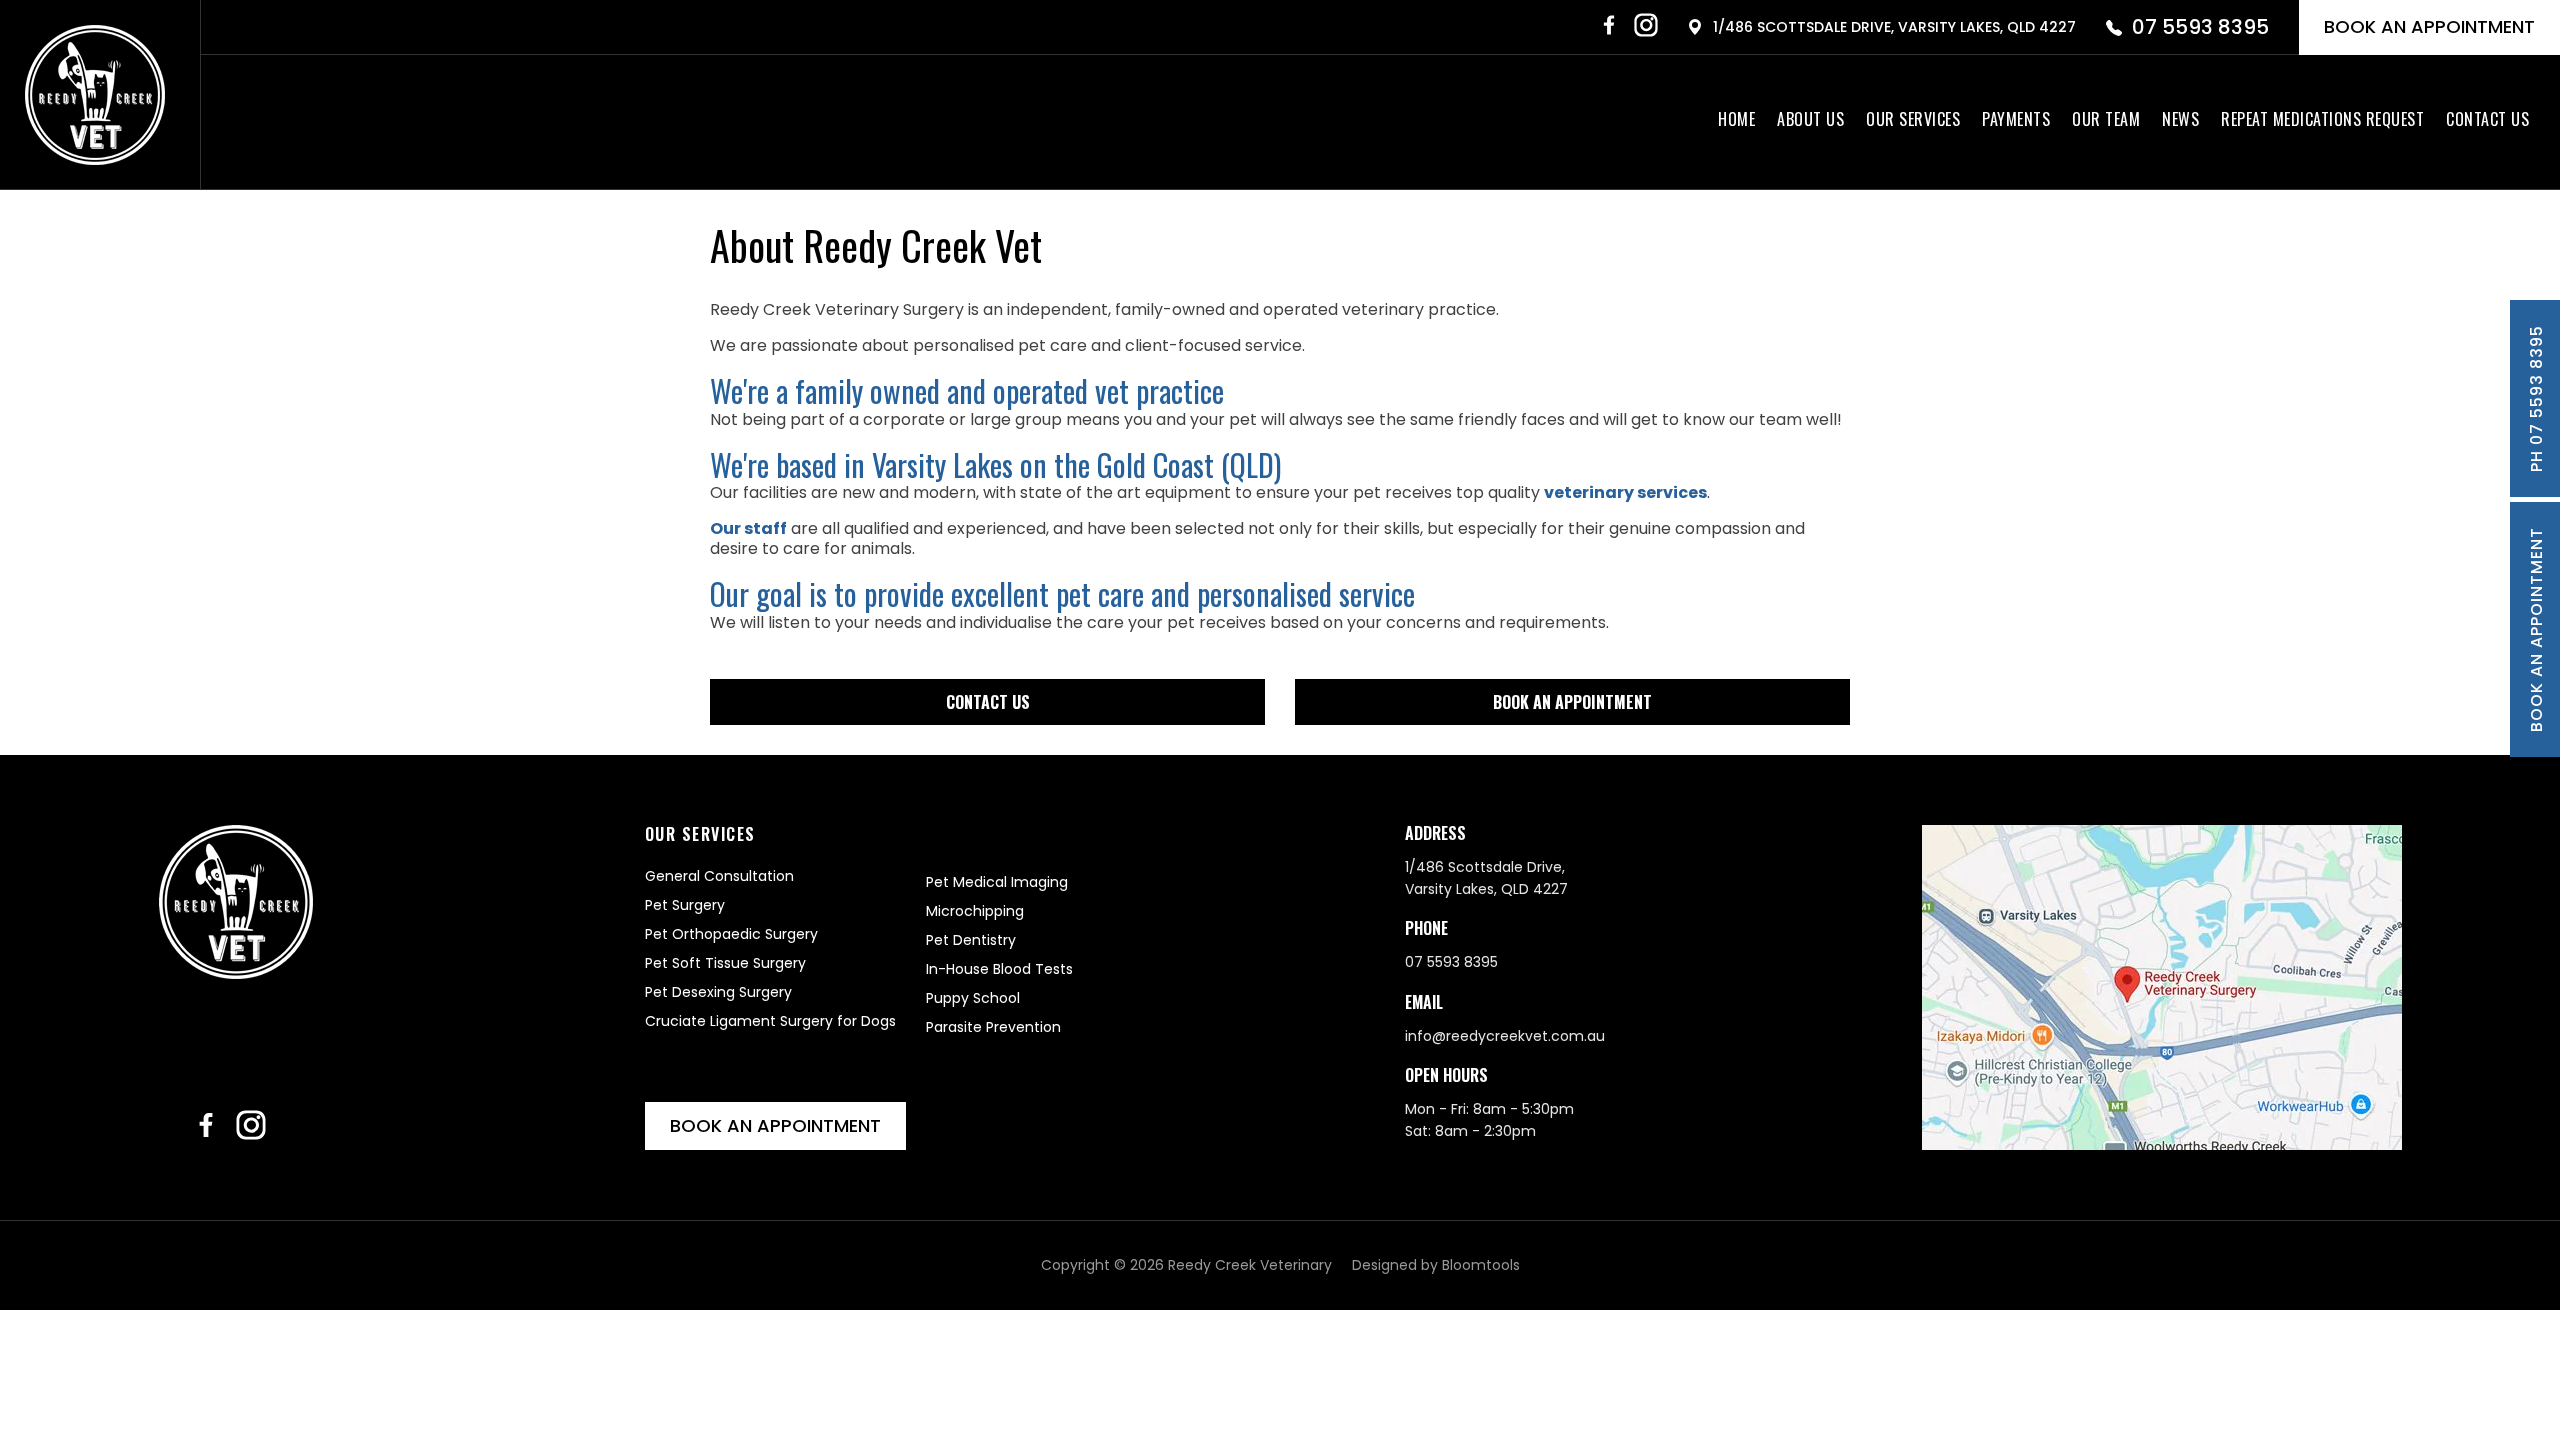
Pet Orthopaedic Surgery (731, 934)
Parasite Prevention (993, 1027)
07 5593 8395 (2200, 27)
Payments (2016, 119)
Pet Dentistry (971, 940)
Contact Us (2487, 119)
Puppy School (973, 998)
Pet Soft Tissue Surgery (725, 963)
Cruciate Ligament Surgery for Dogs (770, 1021)
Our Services (1913, 119)
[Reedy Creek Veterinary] (95, 95)
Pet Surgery (685, 905)
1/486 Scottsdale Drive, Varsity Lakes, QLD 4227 (1894, 27)
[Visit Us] (2162, 987)
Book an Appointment (2429, 26)
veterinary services (1625, 492)
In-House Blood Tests (999, 969)
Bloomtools (1481, 1265)
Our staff (748, 528)
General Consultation (719, 876)
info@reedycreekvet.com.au (1505, 1036)
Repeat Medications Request (2322, 119)
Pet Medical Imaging (997, 882)
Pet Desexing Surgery (718, 992)
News (2180, 119)
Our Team (2106, 119)
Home (1736, 119)
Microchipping (975, 911)
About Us (1810, 119)
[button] (987, 702)
